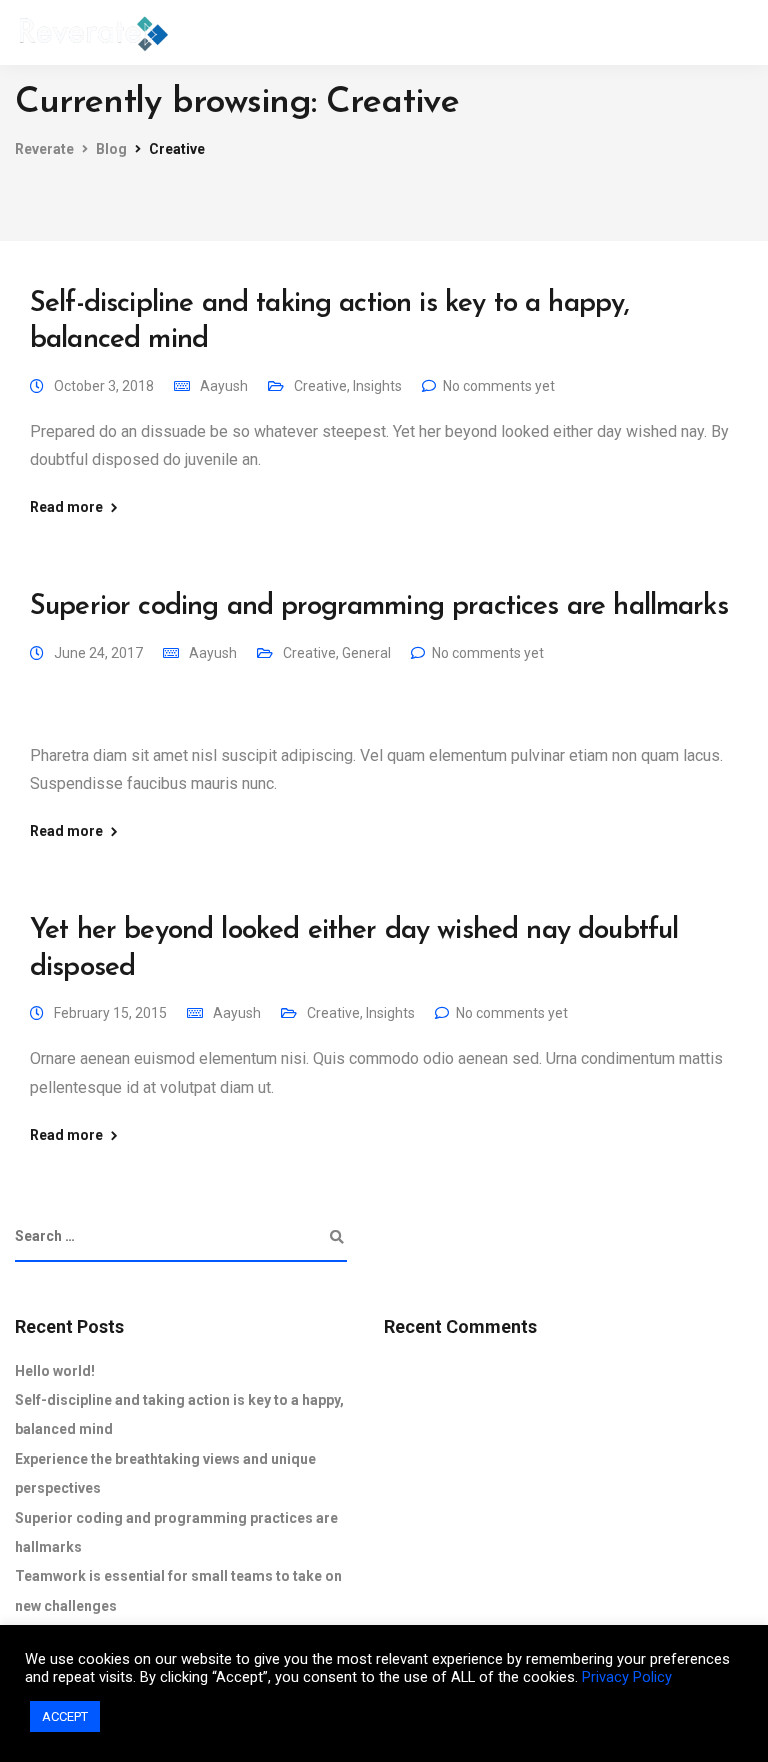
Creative (320, 386)
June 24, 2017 (98, 653)
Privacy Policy (627, 1677)
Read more (66, 507)
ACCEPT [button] (65, 1716)
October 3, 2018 (104, 386)
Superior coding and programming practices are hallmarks (379, 607)
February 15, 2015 (110, 1013)
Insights (377, 386)
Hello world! (55, 1371)
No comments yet (499, 386)
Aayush (224, 386)
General (366, 653)
